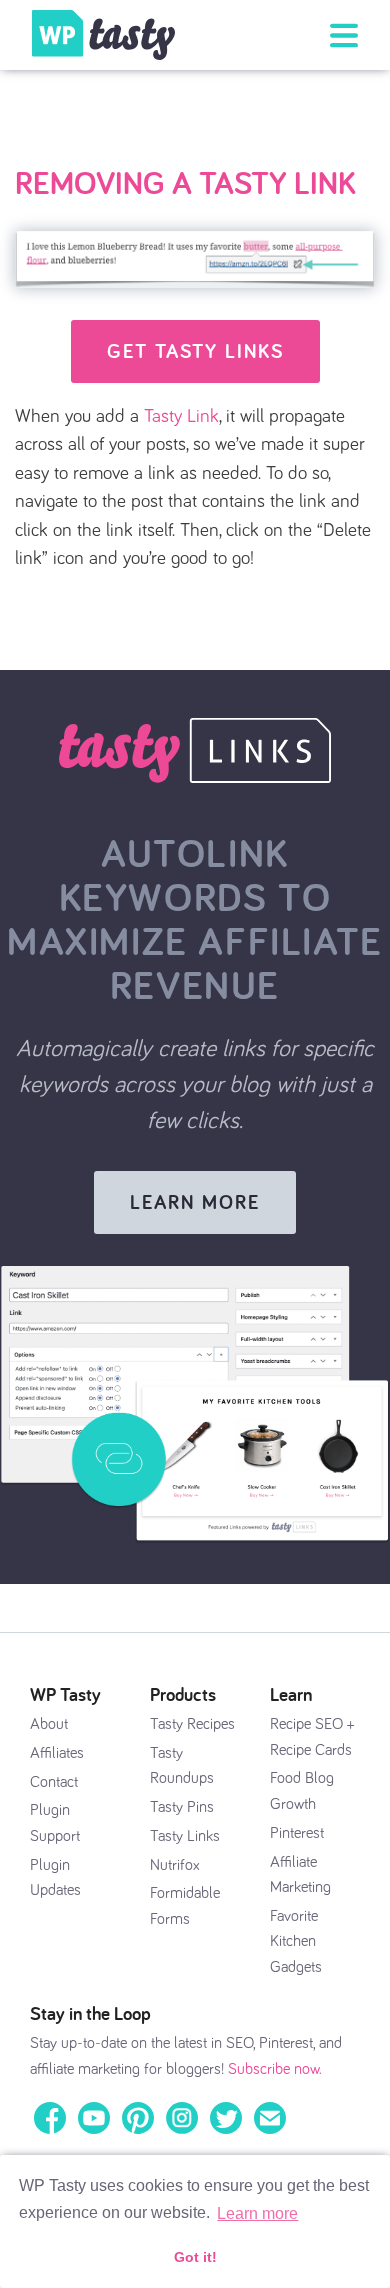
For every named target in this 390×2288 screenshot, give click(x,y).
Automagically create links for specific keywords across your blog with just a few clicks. (195, 1085)
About (49, 1724)
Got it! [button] (195, 2257)
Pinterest (297, 1833)
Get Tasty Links (195, 351)
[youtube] (94, 2117)
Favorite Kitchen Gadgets (296, 1941)
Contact (54, 1782)
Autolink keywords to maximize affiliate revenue (195, 918)
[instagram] (182, 2117)
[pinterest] (138, 2117)
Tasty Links (185, 1836)
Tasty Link (181, 416)
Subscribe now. (275, 2069)
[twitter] (226, 2117)
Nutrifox (175, 1865)
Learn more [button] (257, 2213)
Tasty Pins (182, 1807)
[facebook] (50, 2117)
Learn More (195, 1202)
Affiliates (57, 1753)
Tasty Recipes (192, 1724)
